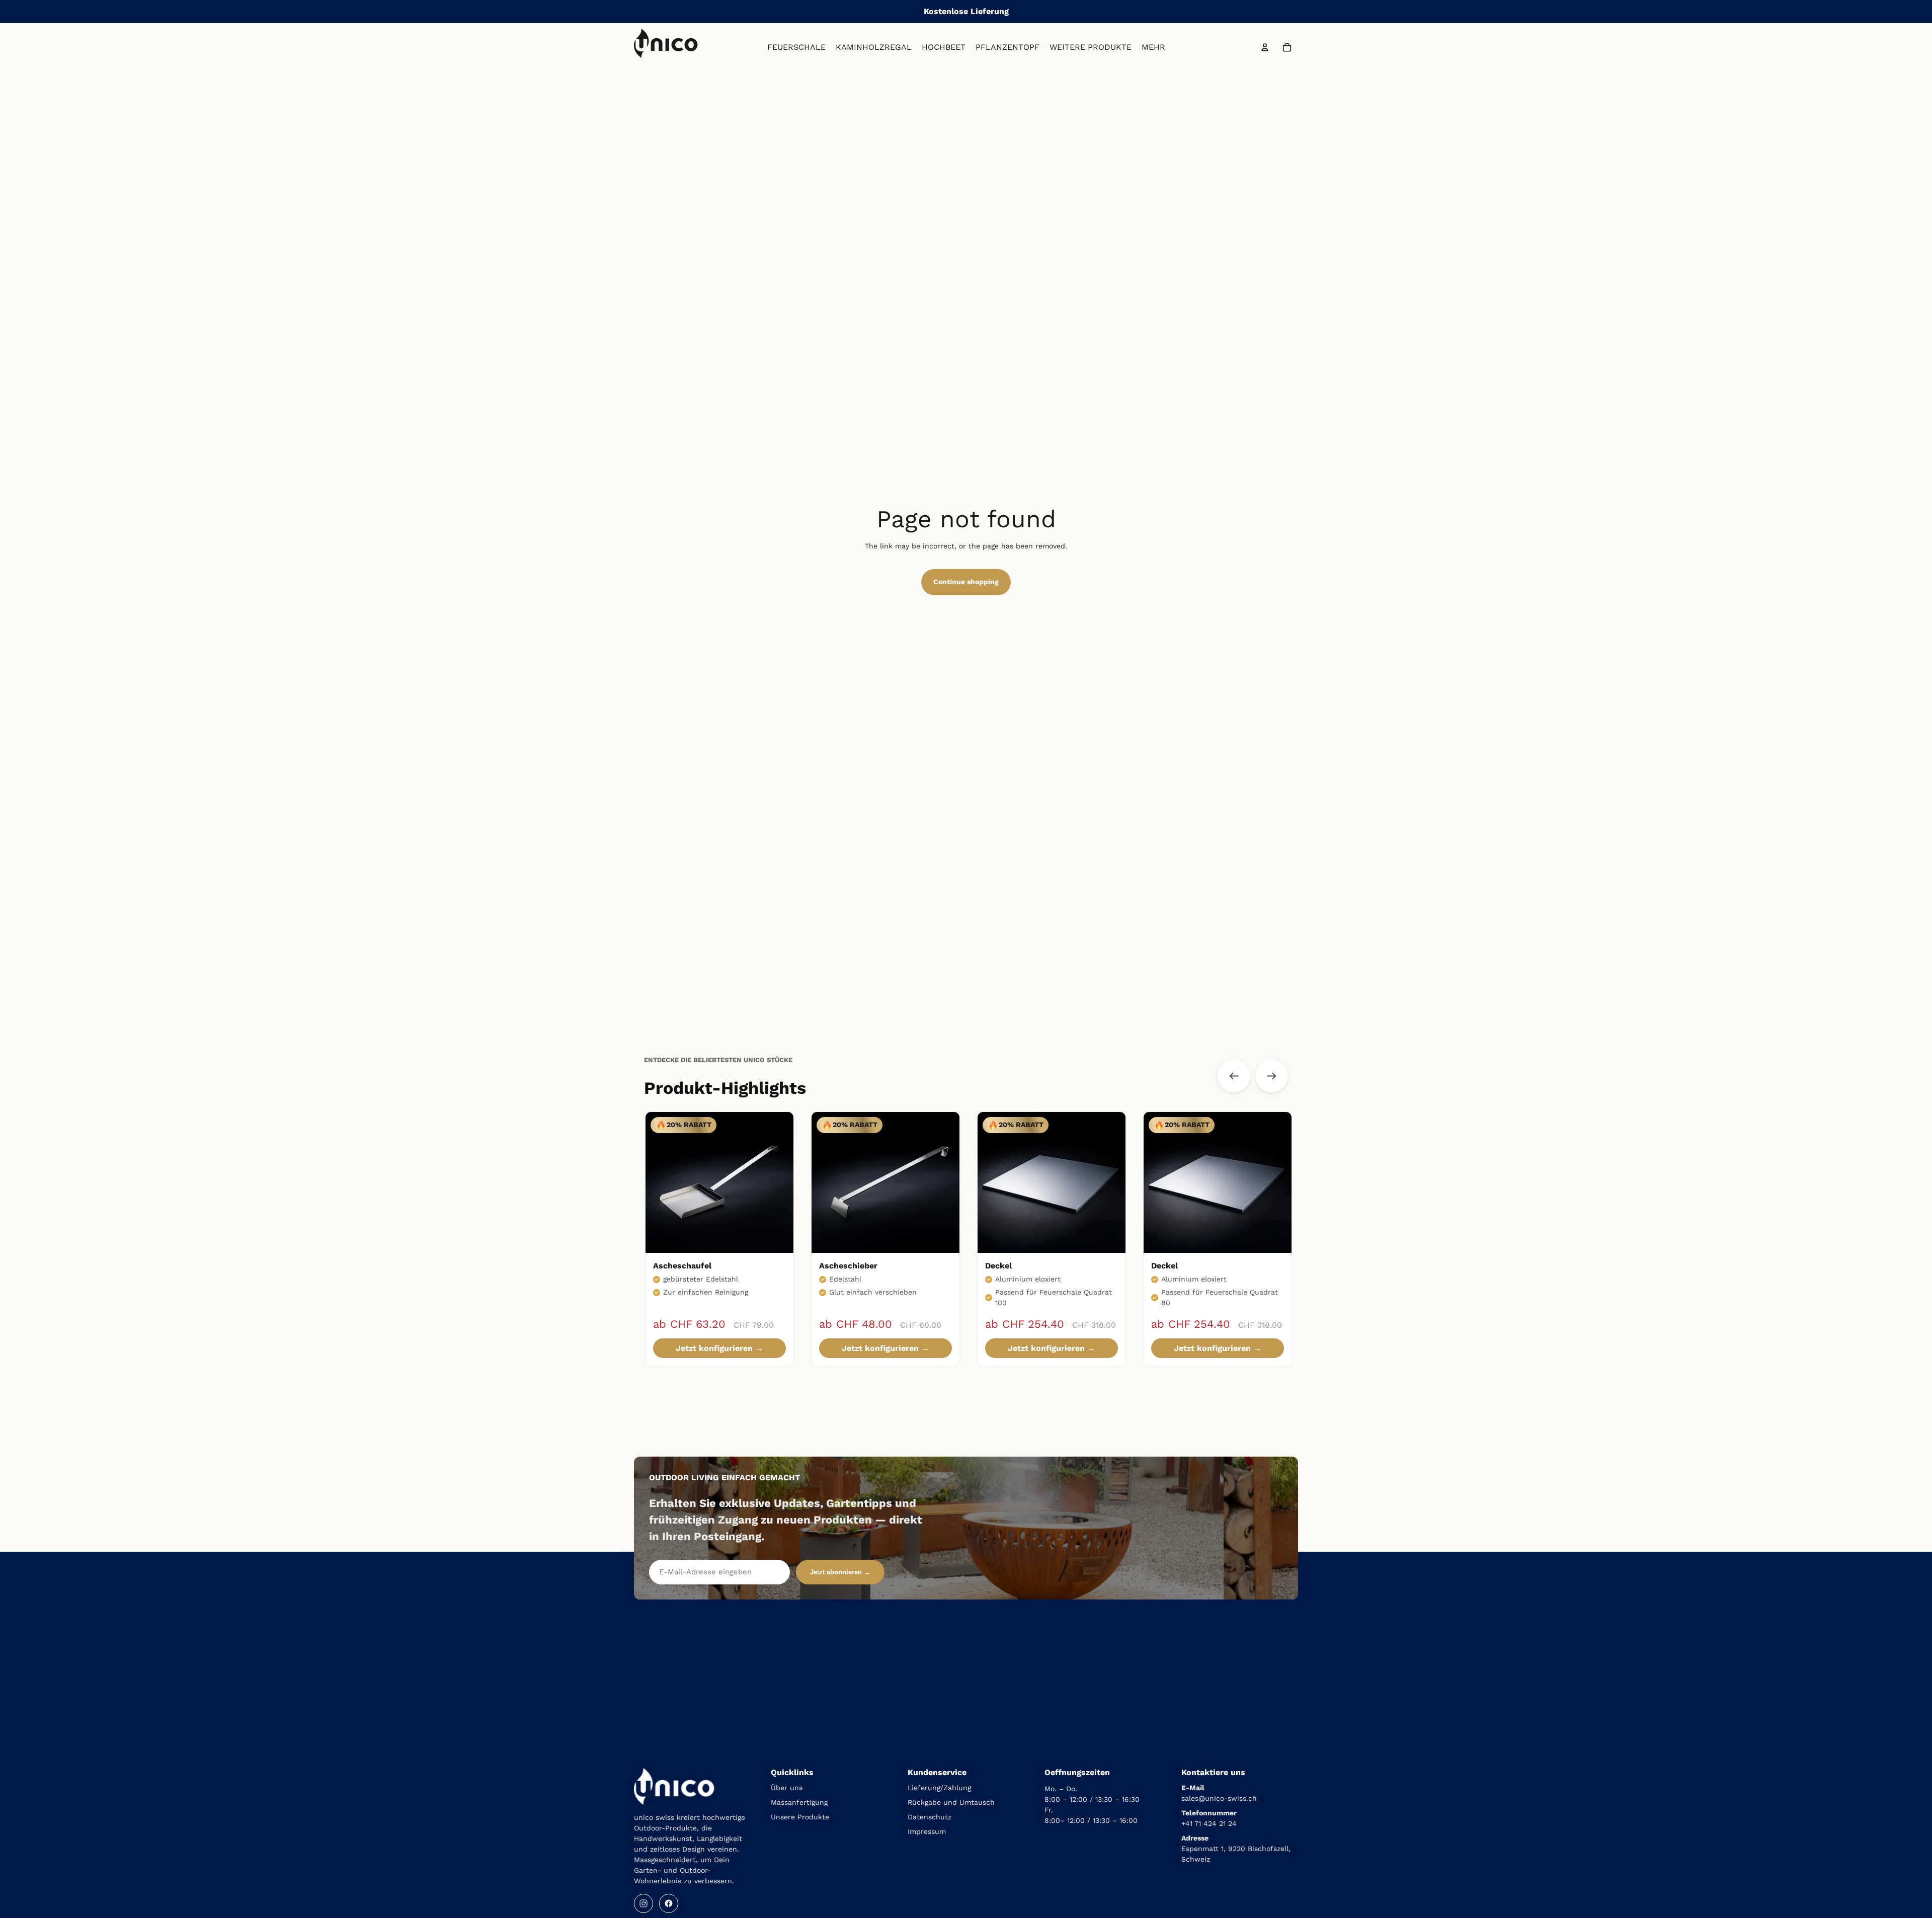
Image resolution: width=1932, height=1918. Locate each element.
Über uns (787, 1788)
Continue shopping (966, 582)
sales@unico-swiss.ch (1219, 1798)
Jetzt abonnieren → (840, 1572)
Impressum (927, 1831)
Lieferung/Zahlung (939, 1788)
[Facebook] (669, 1903)
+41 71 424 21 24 (1209, 1823)
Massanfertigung (799, 1802)
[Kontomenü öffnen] (1265, 47)
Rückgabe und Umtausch (951, 1802)
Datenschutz (930, 1817)
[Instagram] (643, 1903)
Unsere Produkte (800, 1817)
